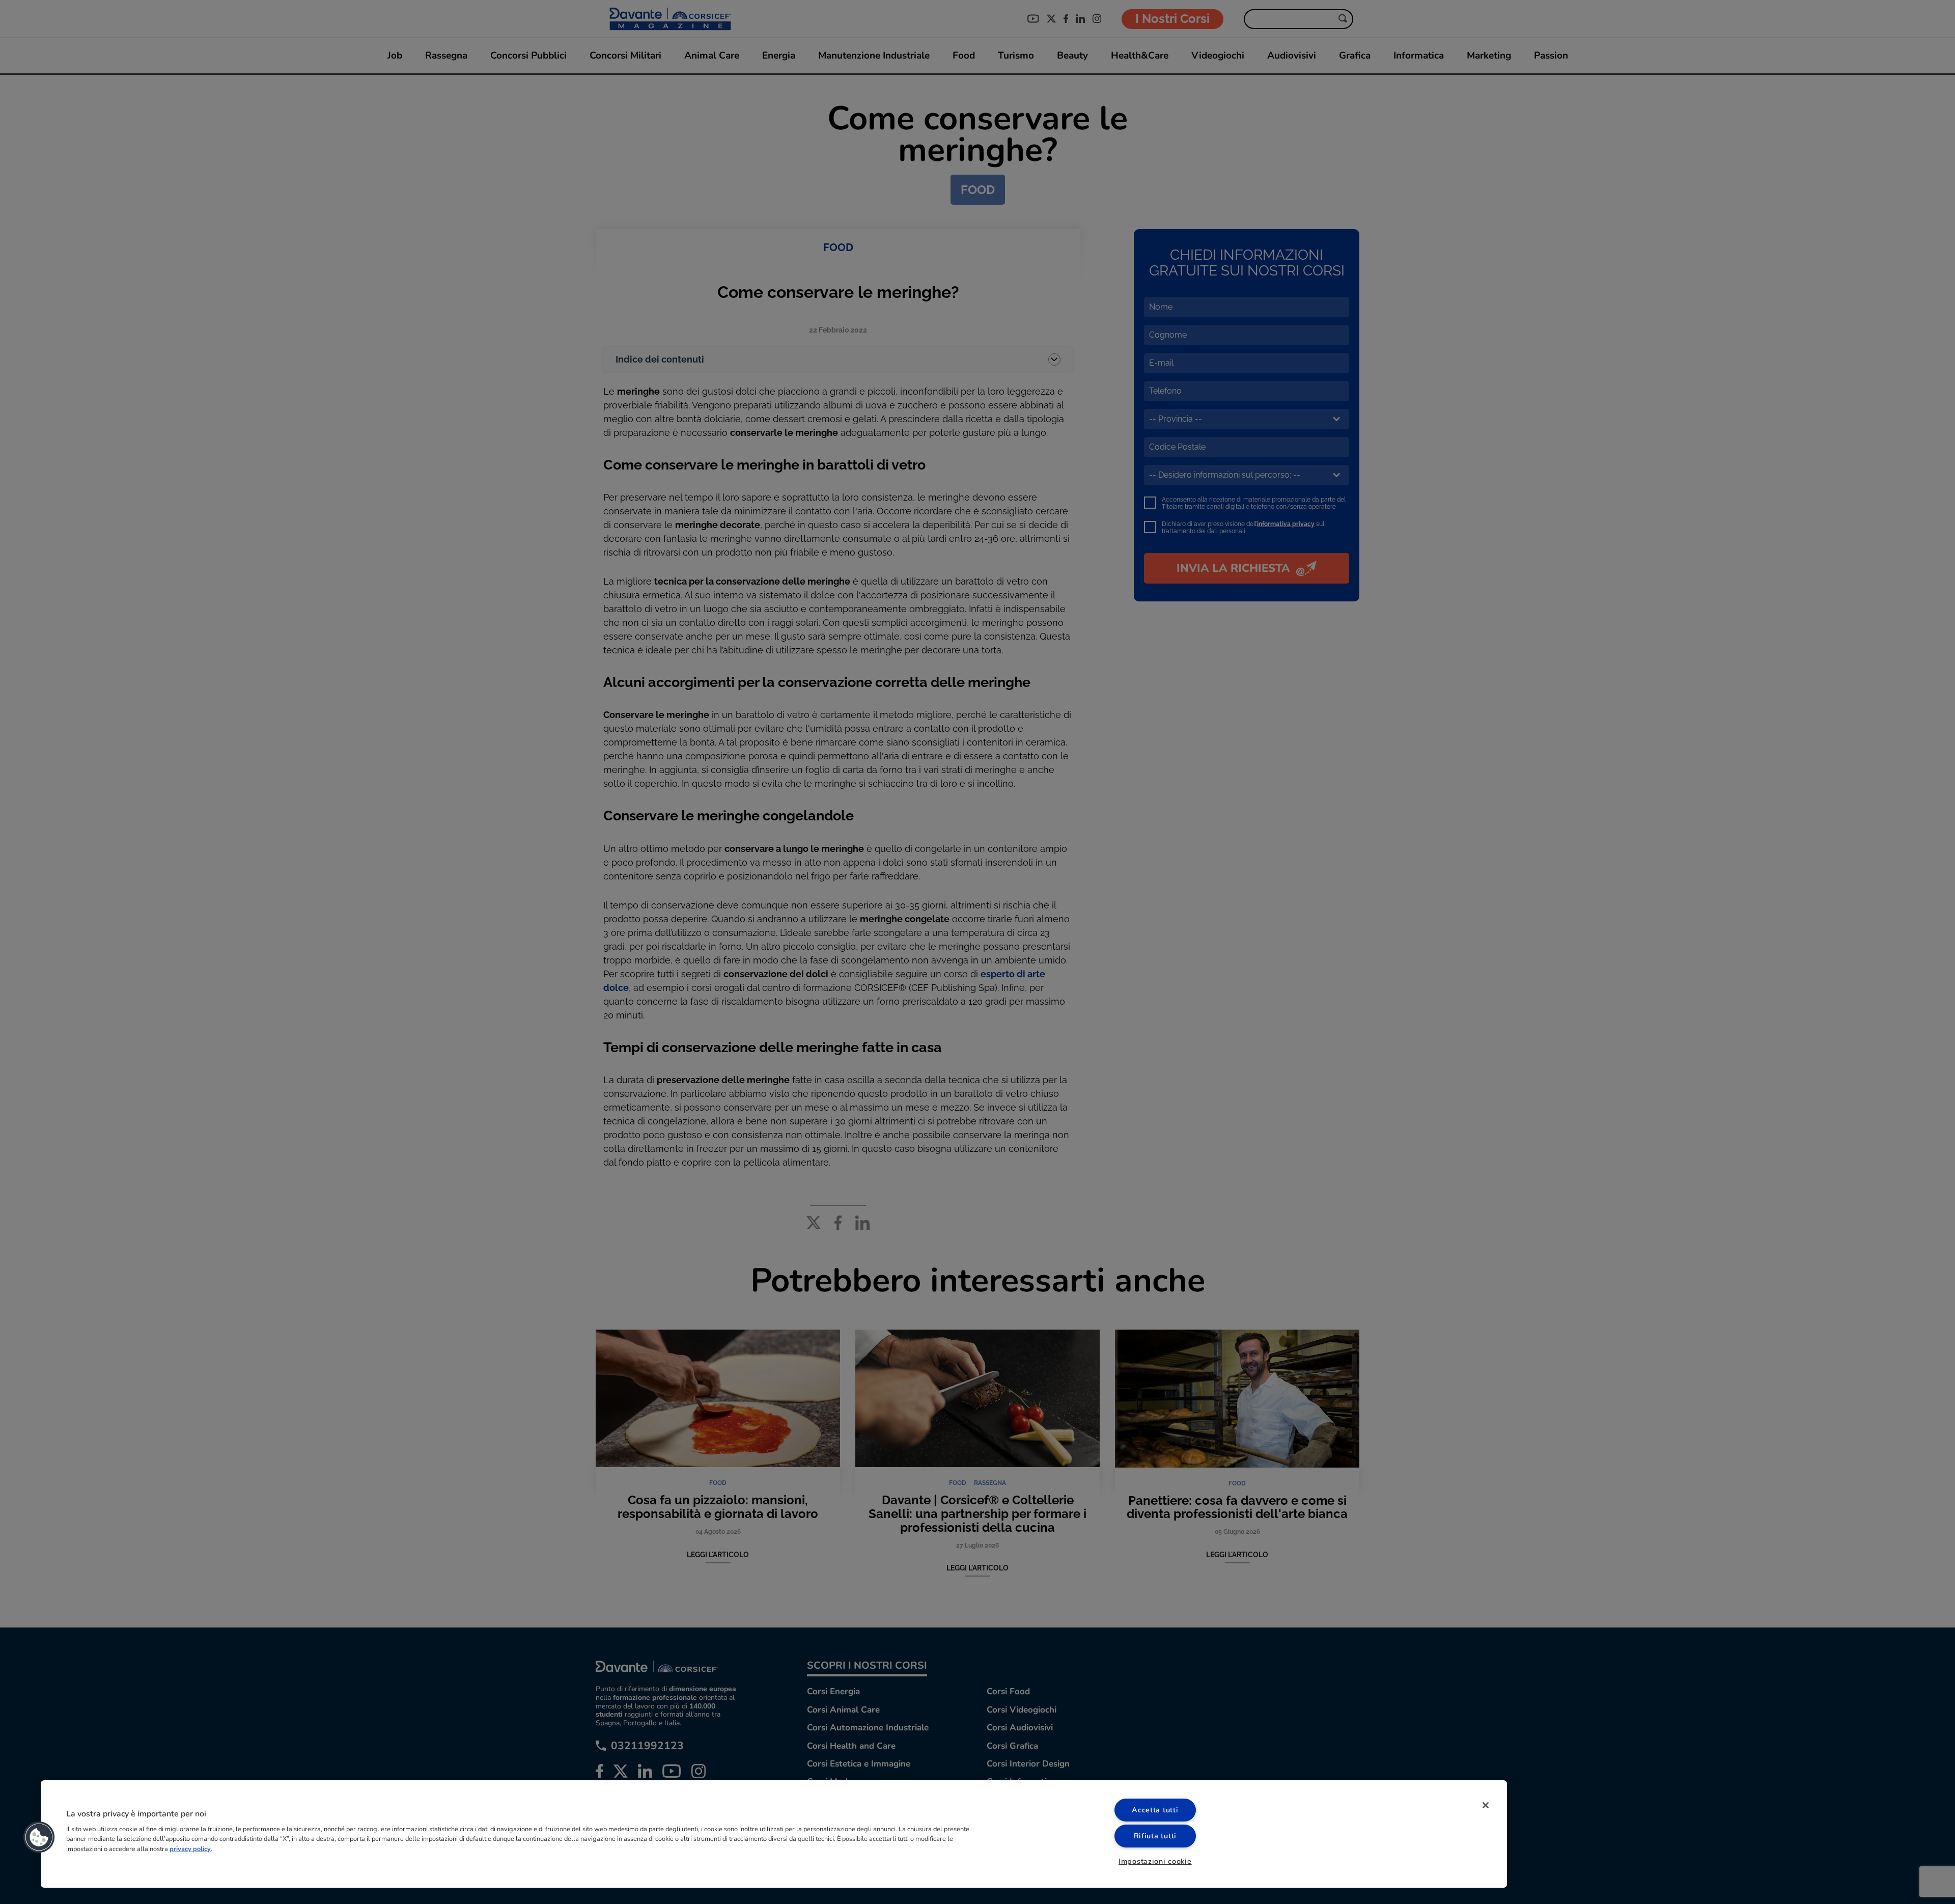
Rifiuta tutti (1155, 1836)
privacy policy (190, 1848)
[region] (774, 1834)
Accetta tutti (1155, 1810)
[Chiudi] (1486, 1805)
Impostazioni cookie (1155, 1861)
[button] (39, 1837)
